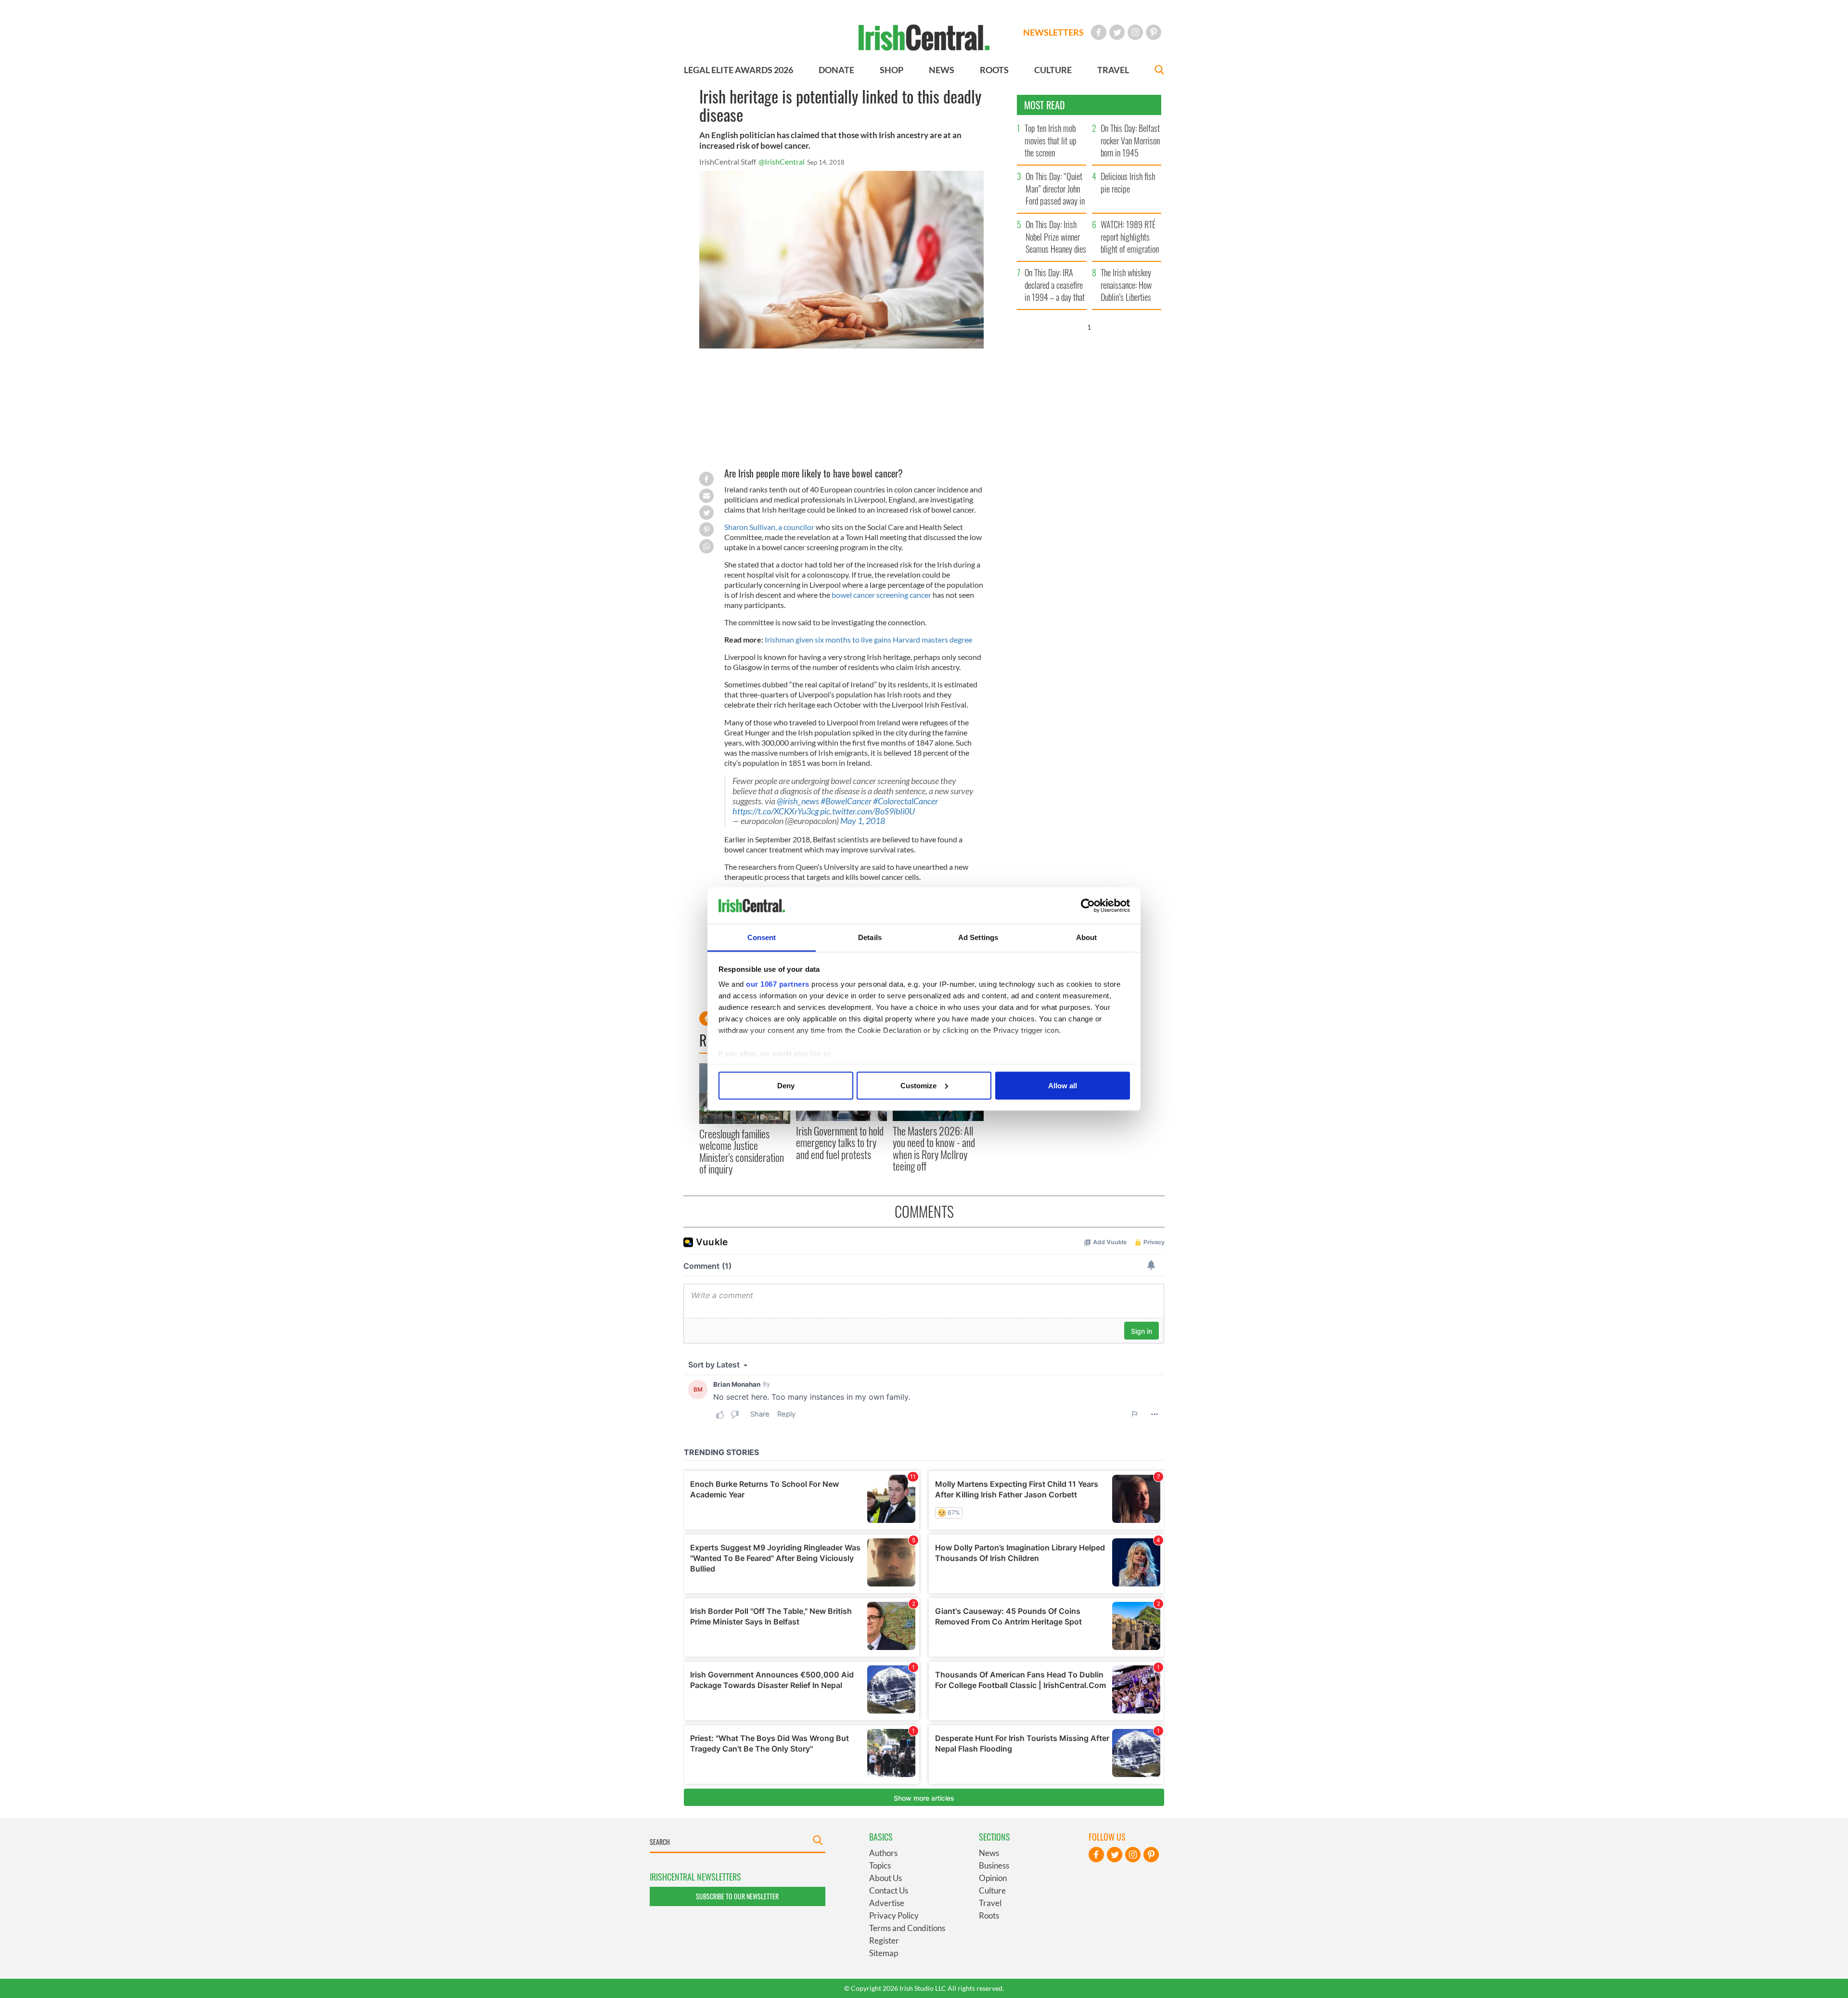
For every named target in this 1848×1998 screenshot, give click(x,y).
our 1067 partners (778, 984)
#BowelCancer (846, 801)
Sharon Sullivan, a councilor (769, 527)
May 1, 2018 (863, 821)
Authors (883, 1853)
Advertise (887, 1903)
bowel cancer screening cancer (881, 595)
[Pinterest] (1154, 32)
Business (994, 1865)
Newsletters (1053, 32)
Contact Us (889, 1890)
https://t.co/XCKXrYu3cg (776, 811)
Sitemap (884, 1953)
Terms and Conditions (907, 1928)
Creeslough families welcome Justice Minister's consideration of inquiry (742, 1151)
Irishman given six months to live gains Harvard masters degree (868, 639)
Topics (880, 1865)
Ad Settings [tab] (978, 937)
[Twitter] (1117, 32)
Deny (786, 1085)
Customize (918, 1085)
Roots (989, 1915)
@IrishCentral (782, 161)
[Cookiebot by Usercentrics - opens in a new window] (1088, 906)
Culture (992, 1890)
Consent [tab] (762, 937)
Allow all (1063, 1085)
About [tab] (1087, 937)
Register (884, 1940)
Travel (990, 1903)
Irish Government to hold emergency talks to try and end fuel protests (840, 1142)
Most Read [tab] (1045, 105)
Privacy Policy (894, 1915)
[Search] (1159, 71)
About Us (885, 1878)
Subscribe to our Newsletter (737, 1896)
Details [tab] (870, 937)
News (989, 1853)
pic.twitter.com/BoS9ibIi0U (867, 811)
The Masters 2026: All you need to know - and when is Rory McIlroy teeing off (934, 1148)
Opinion (993, 1878)
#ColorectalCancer (905, 801)
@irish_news (798, 801)
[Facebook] (1099, 32)
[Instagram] (1135, 32)
